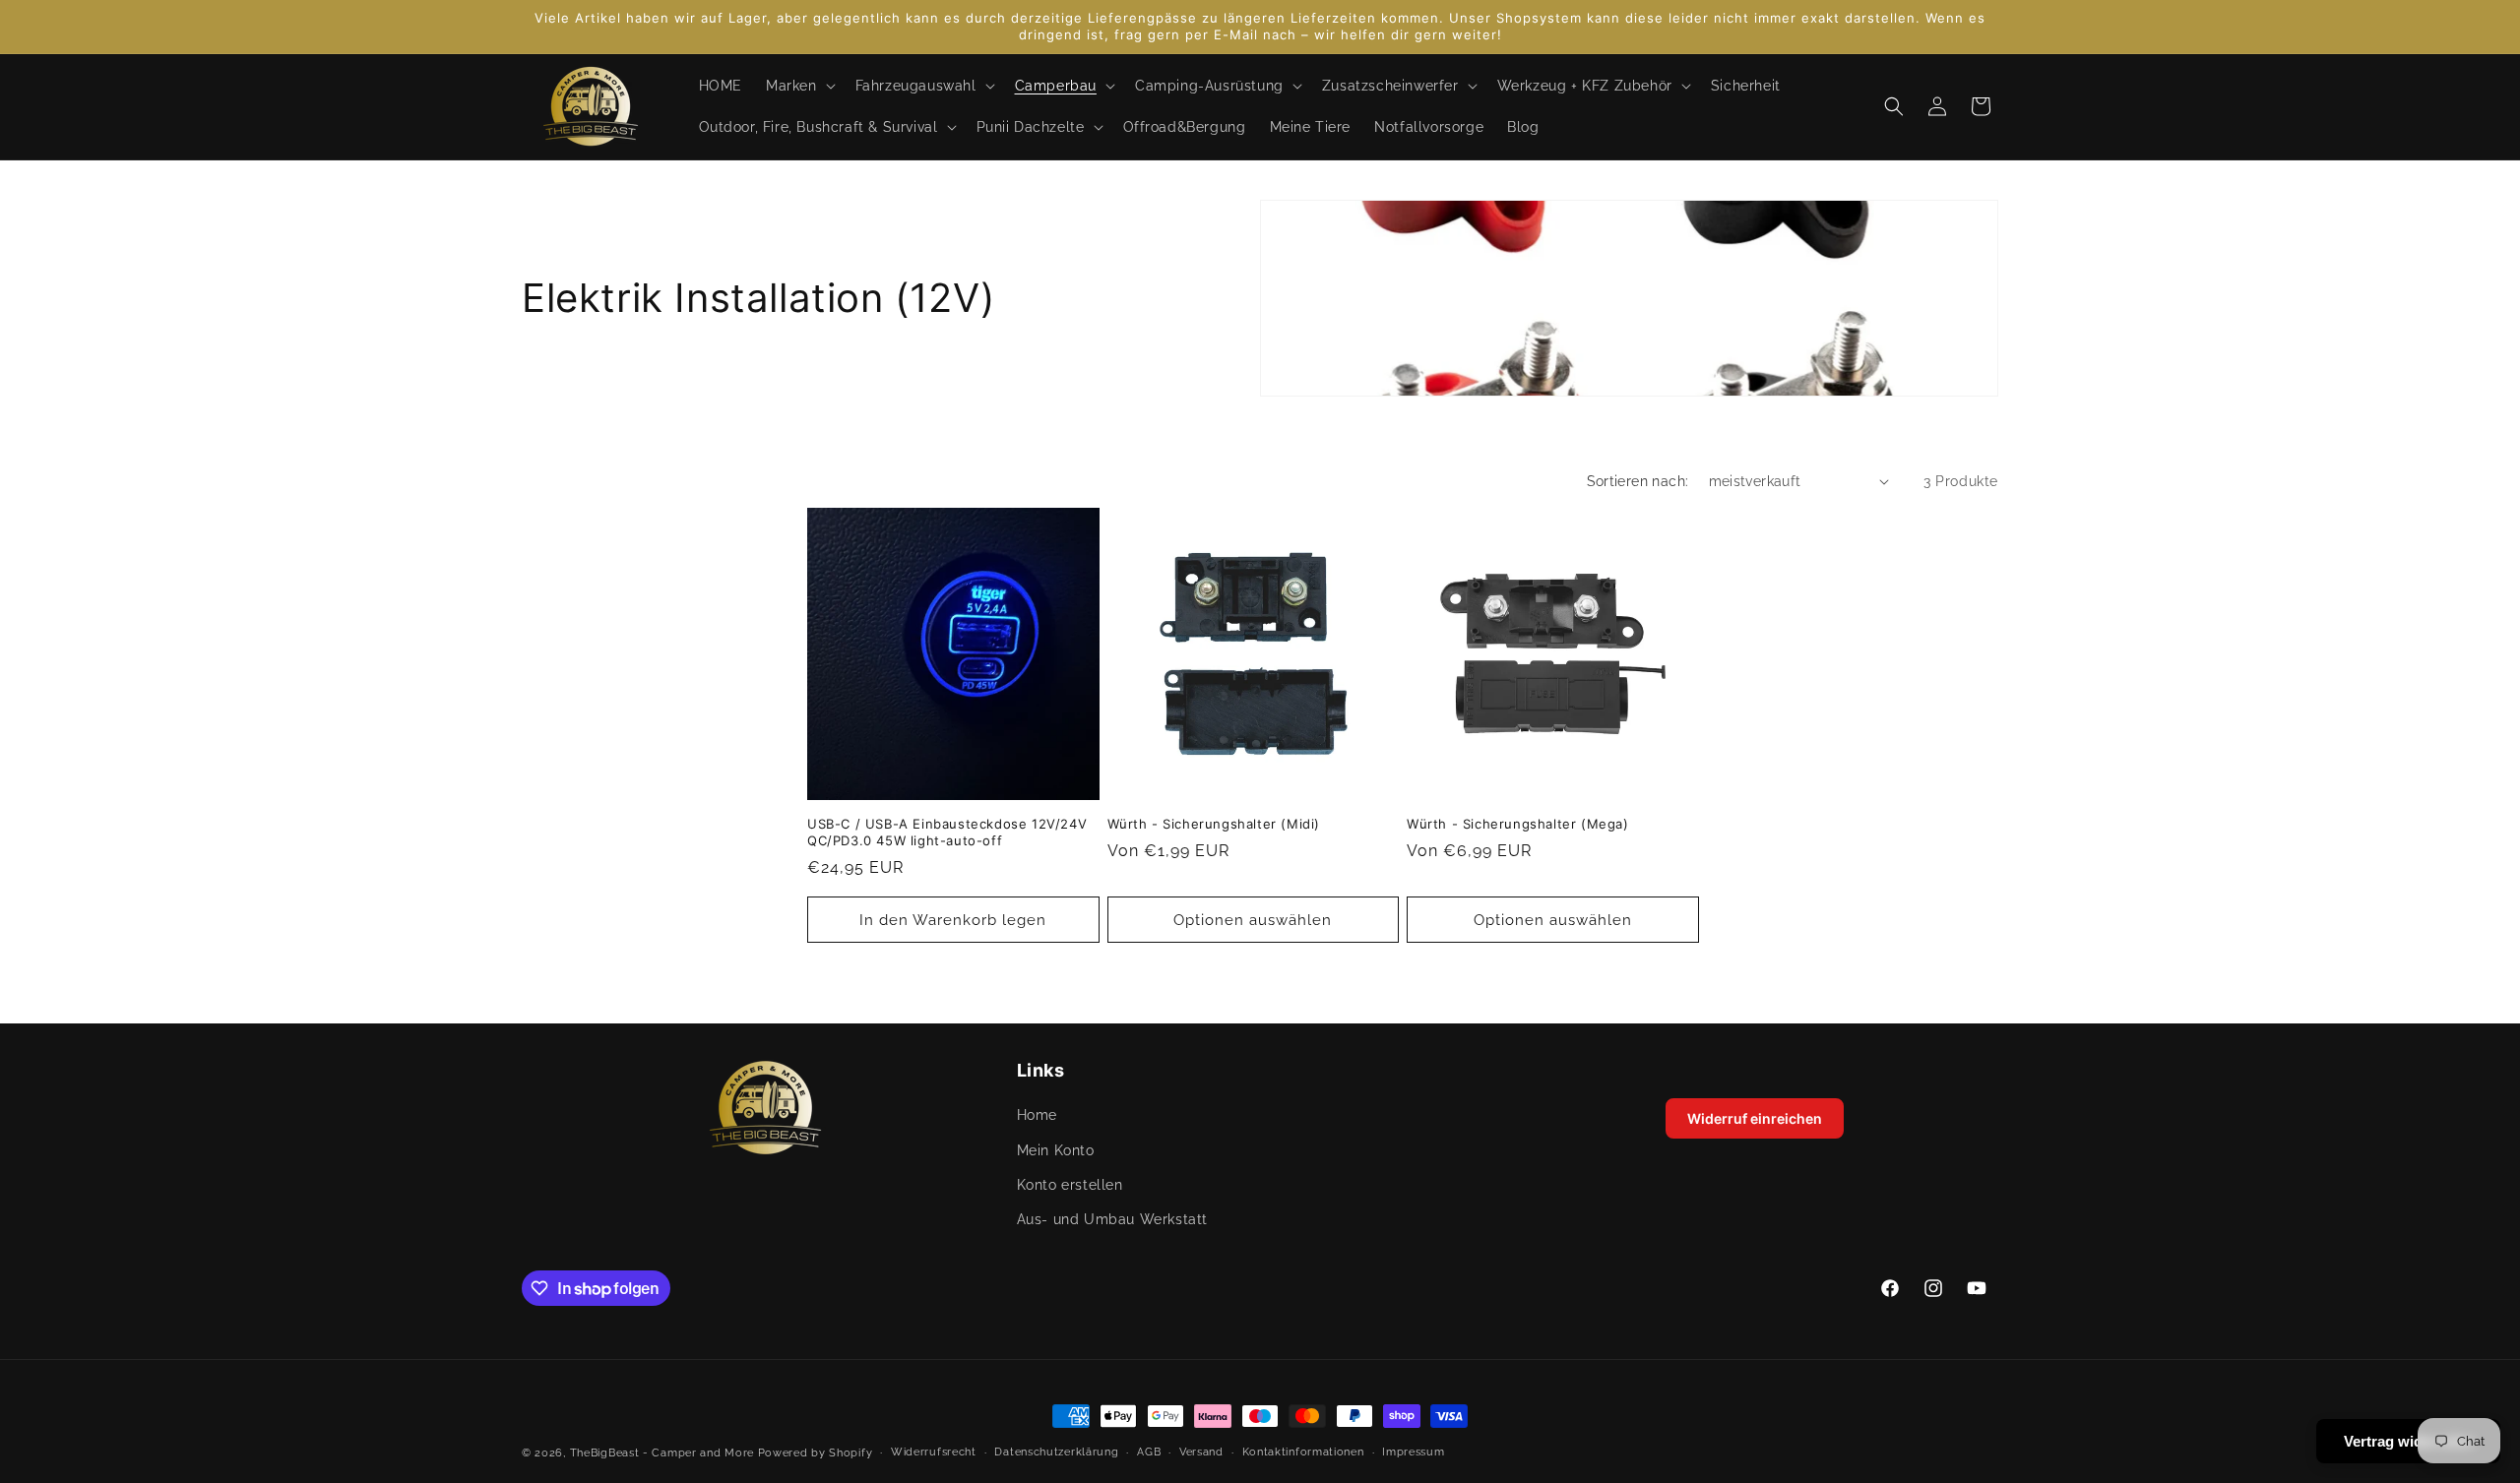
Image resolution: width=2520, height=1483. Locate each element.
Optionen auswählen (1253, 920)
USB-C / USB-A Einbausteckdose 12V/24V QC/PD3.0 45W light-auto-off (947, 832)
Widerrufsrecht (934, 1452)
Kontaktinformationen (1303, 1452)
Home (1037, 1116)
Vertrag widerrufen (2408, 1441)
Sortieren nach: (1638, 481)
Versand (1201, 1452)
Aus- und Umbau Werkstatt (1112, 1219)
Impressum (1413, 1452)
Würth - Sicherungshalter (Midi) (1214, 824)
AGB (1149, 1452)
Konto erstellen (1070, 1185)
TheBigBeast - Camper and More (662, 1453)
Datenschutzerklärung (1056, 1452)
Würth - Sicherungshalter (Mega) (1518, 824)
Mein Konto (1056, 1150)
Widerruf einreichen (1755, 1118)
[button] (799, 86)
